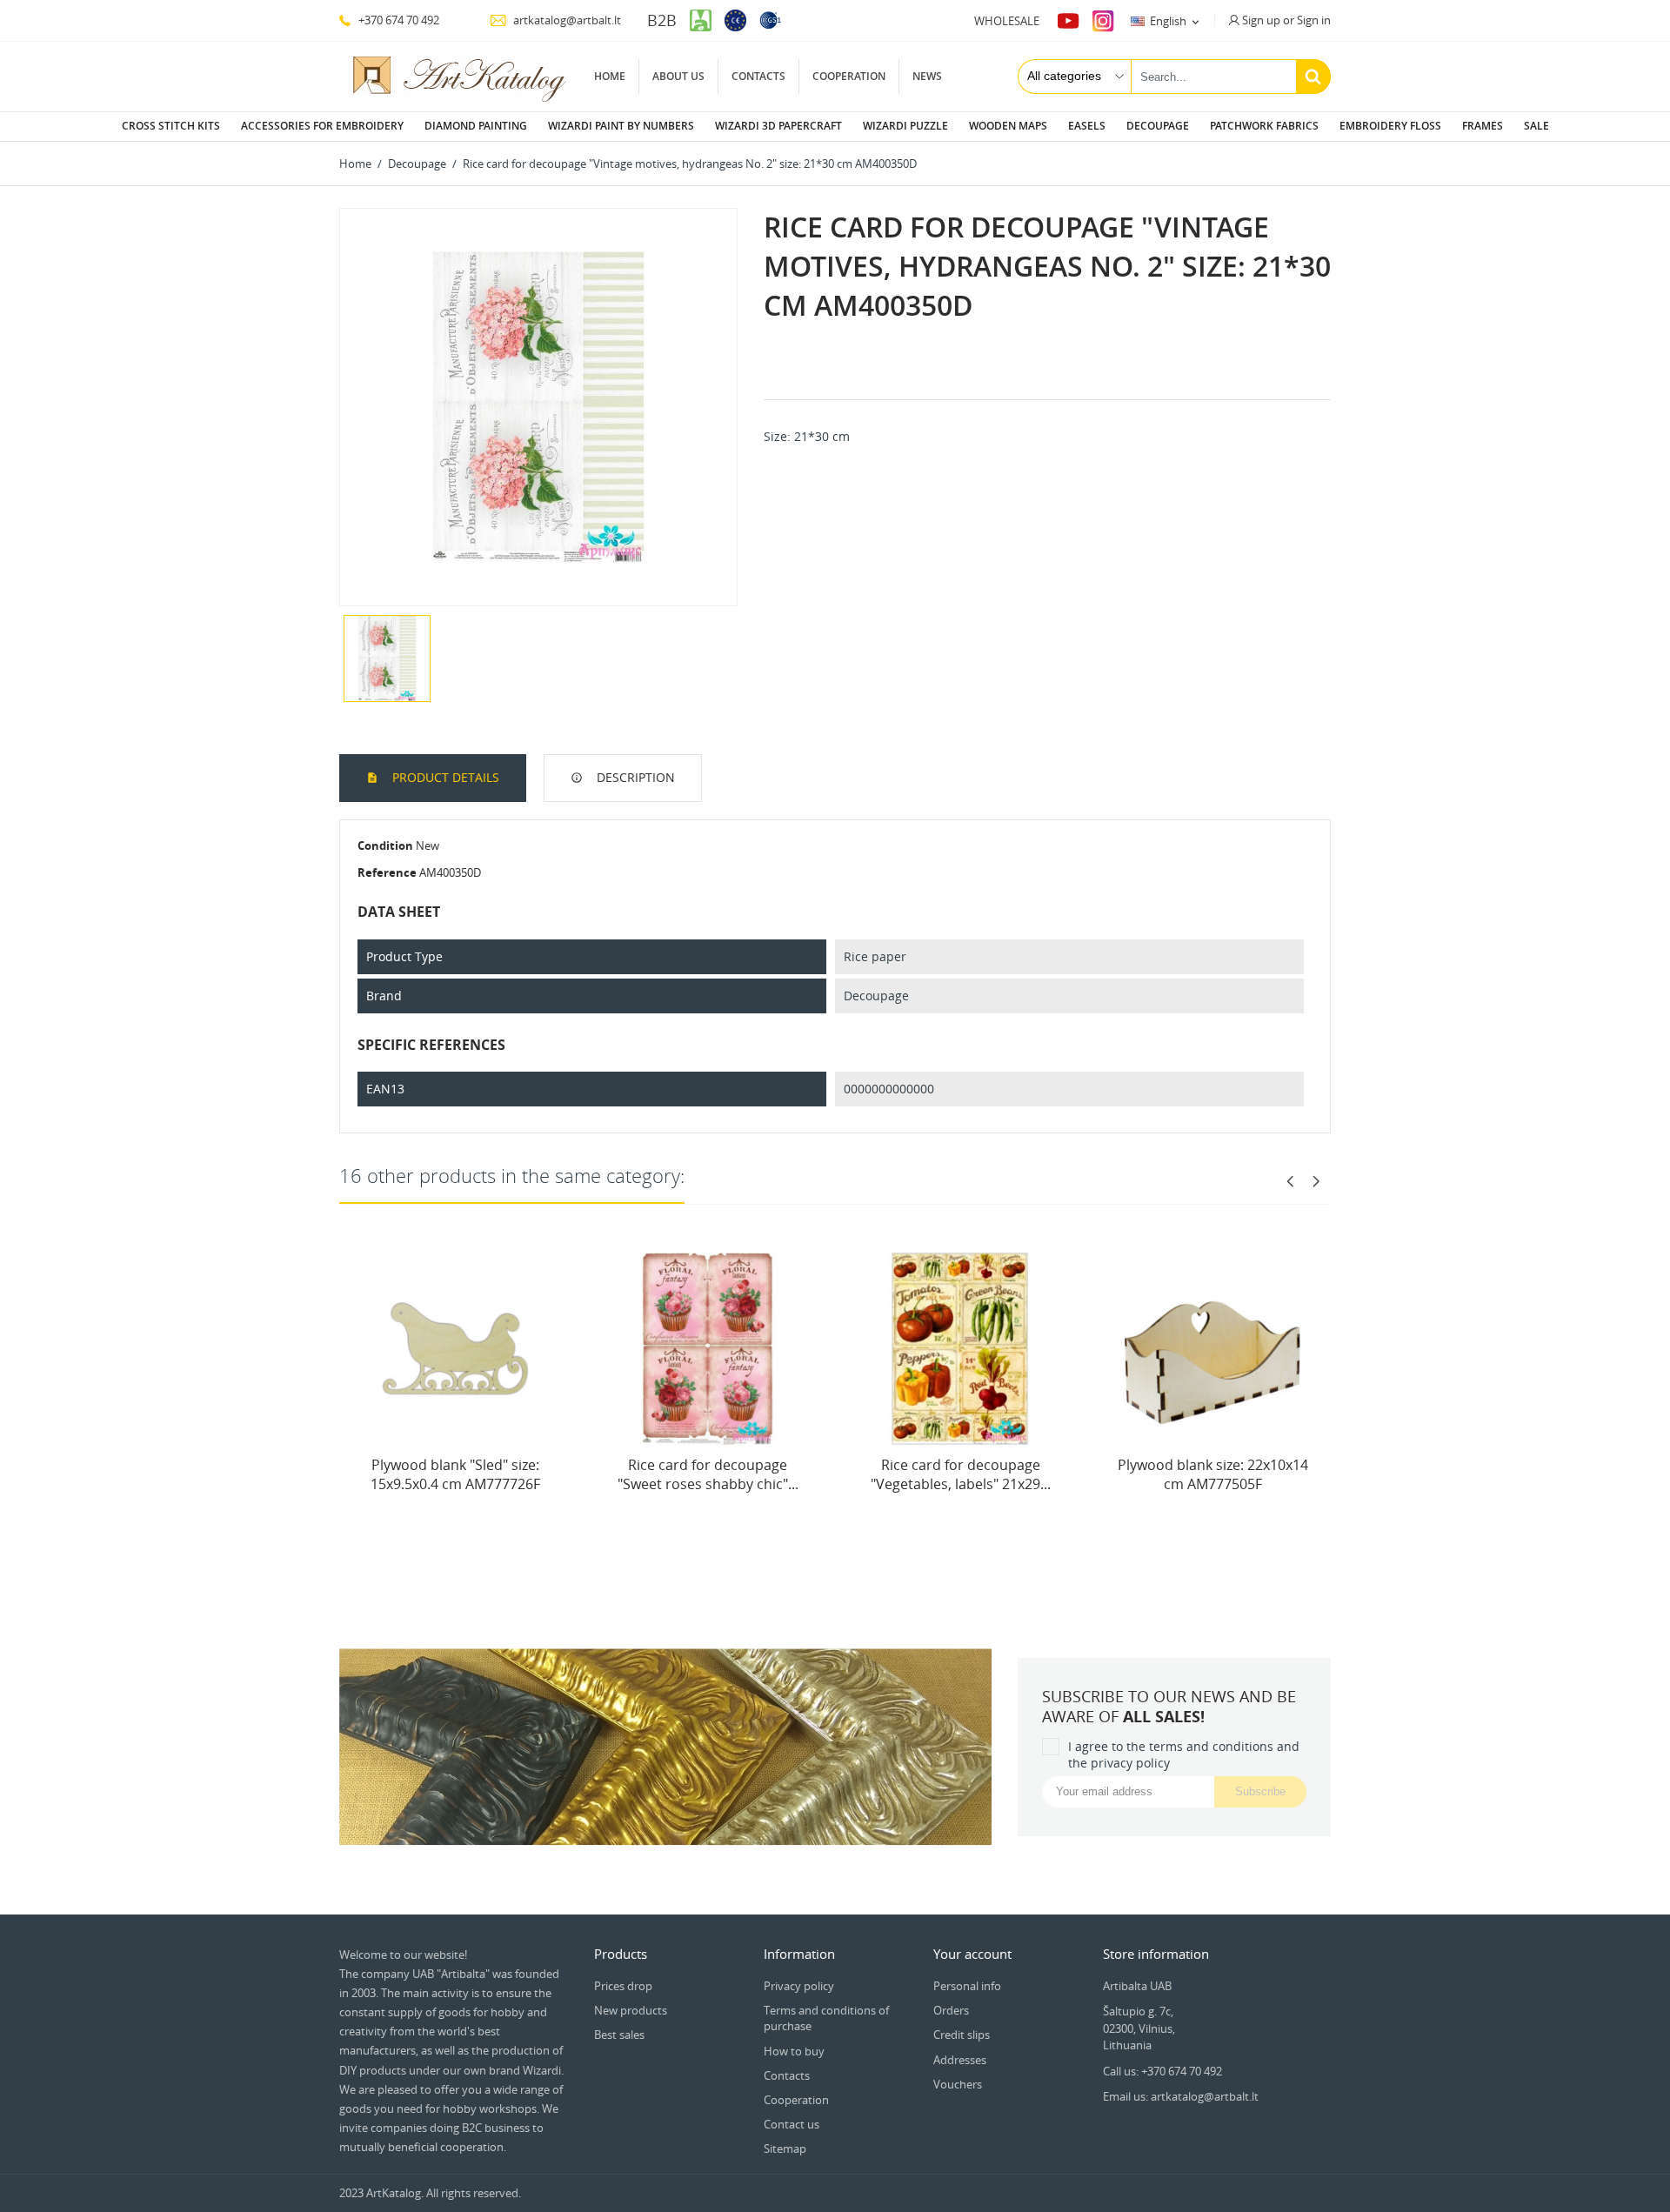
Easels (1087, 126)
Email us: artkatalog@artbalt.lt (1181, 2096)
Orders (951, 2010)
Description (634, 777)
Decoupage (1158, 126)
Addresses (960, 2060)
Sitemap (785, 2149)
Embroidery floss (1390, 126)
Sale (1536, 126)
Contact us (792, 2124)
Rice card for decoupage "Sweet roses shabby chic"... (708, 1474)
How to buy (794, 2051)
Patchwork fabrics (1264, 126)
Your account (972, 1954)
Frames (1483, 126)
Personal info (967, 1986)
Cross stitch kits (171, 126)
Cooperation (849, 76)
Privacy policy (799, 1986)
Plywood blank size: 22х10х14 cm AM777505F (1213, 1474)
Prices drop (623, 1986)
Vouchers (958, 2084)
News (927, 76)
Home (610, 76)
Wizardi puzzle (905, 126)
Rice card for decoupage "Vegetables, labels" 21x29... (961, 1474)
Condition (385, 845)
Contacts (758, 76)
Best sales (619, 2035)
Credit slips (962, 2035)
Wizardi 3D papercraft (778, 126)
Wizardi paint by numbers (621, 126)
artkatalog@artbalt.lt (566, 20)
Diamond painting (476, 126)
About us (678, 76)
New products (631, 2010)
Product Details (444, 777)
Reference (387, 872)
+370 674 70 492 (397, 20)
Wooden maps (1008, 126)
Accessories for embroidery (322, 126)
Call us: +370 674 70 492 (1162, 2071)
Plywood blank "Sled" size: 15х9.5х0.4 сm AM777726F (455, 1474)
